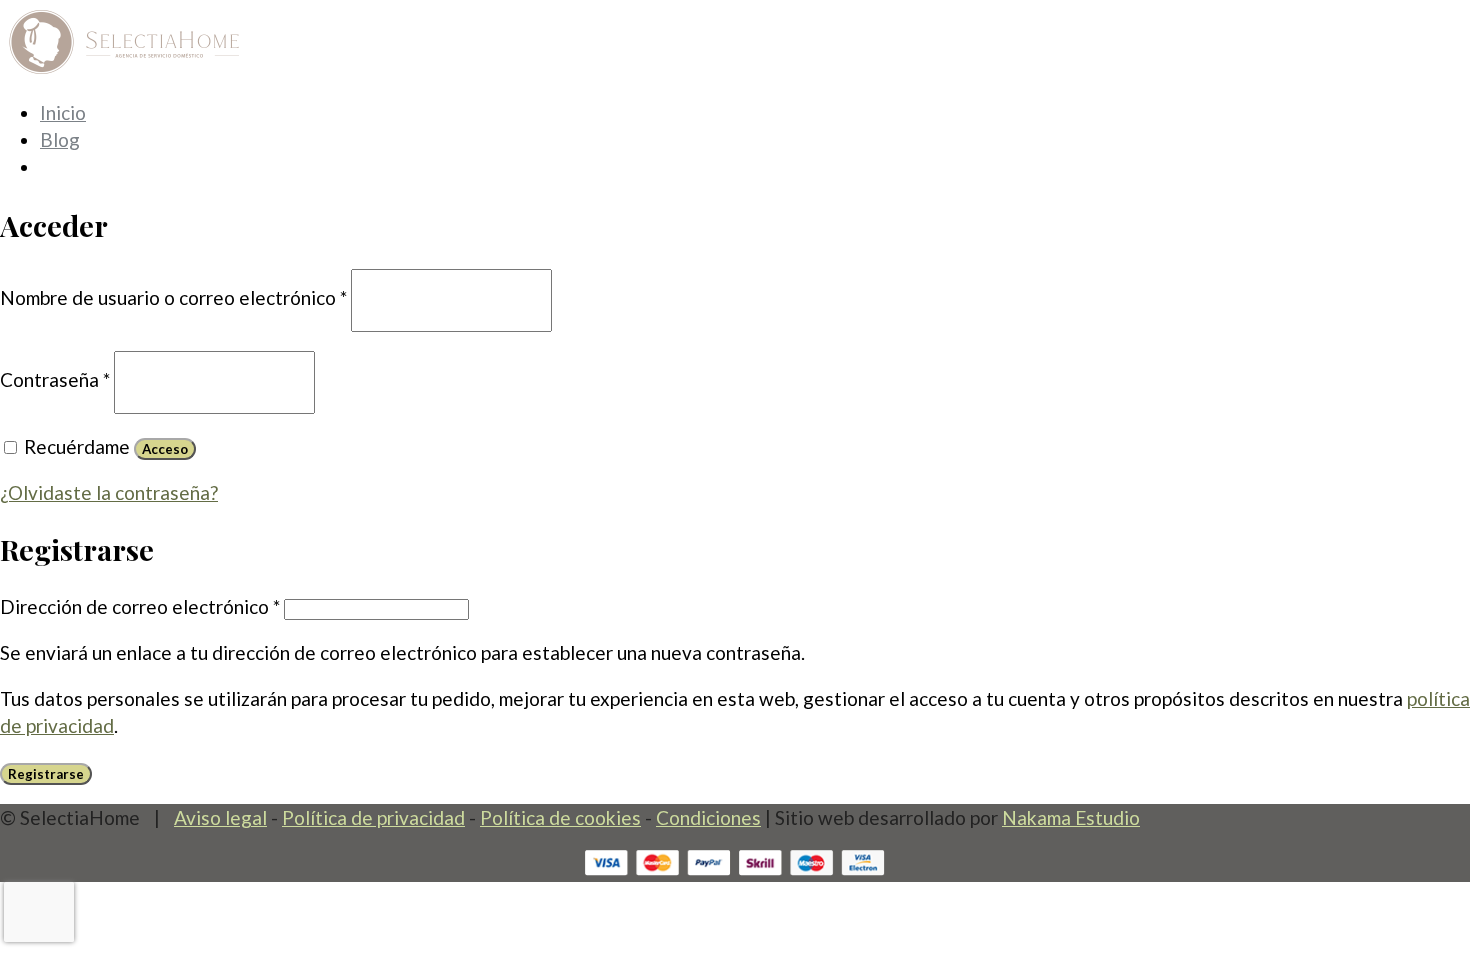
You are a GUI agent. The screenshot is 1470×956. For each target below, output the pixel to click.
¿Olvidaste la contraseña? (109, 492)
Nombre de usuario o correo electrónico (173, 297)
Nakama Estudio (1071, 817)
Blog (60, 139)
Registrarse (46, 774)
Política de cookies (560, 817)
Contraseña (55, 379)
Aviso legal (220, 817)
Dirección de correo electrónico (140, 606)
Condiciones (708, 817)
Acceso (165, 449)
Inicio (63, 112)
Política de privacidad (373, 817)
